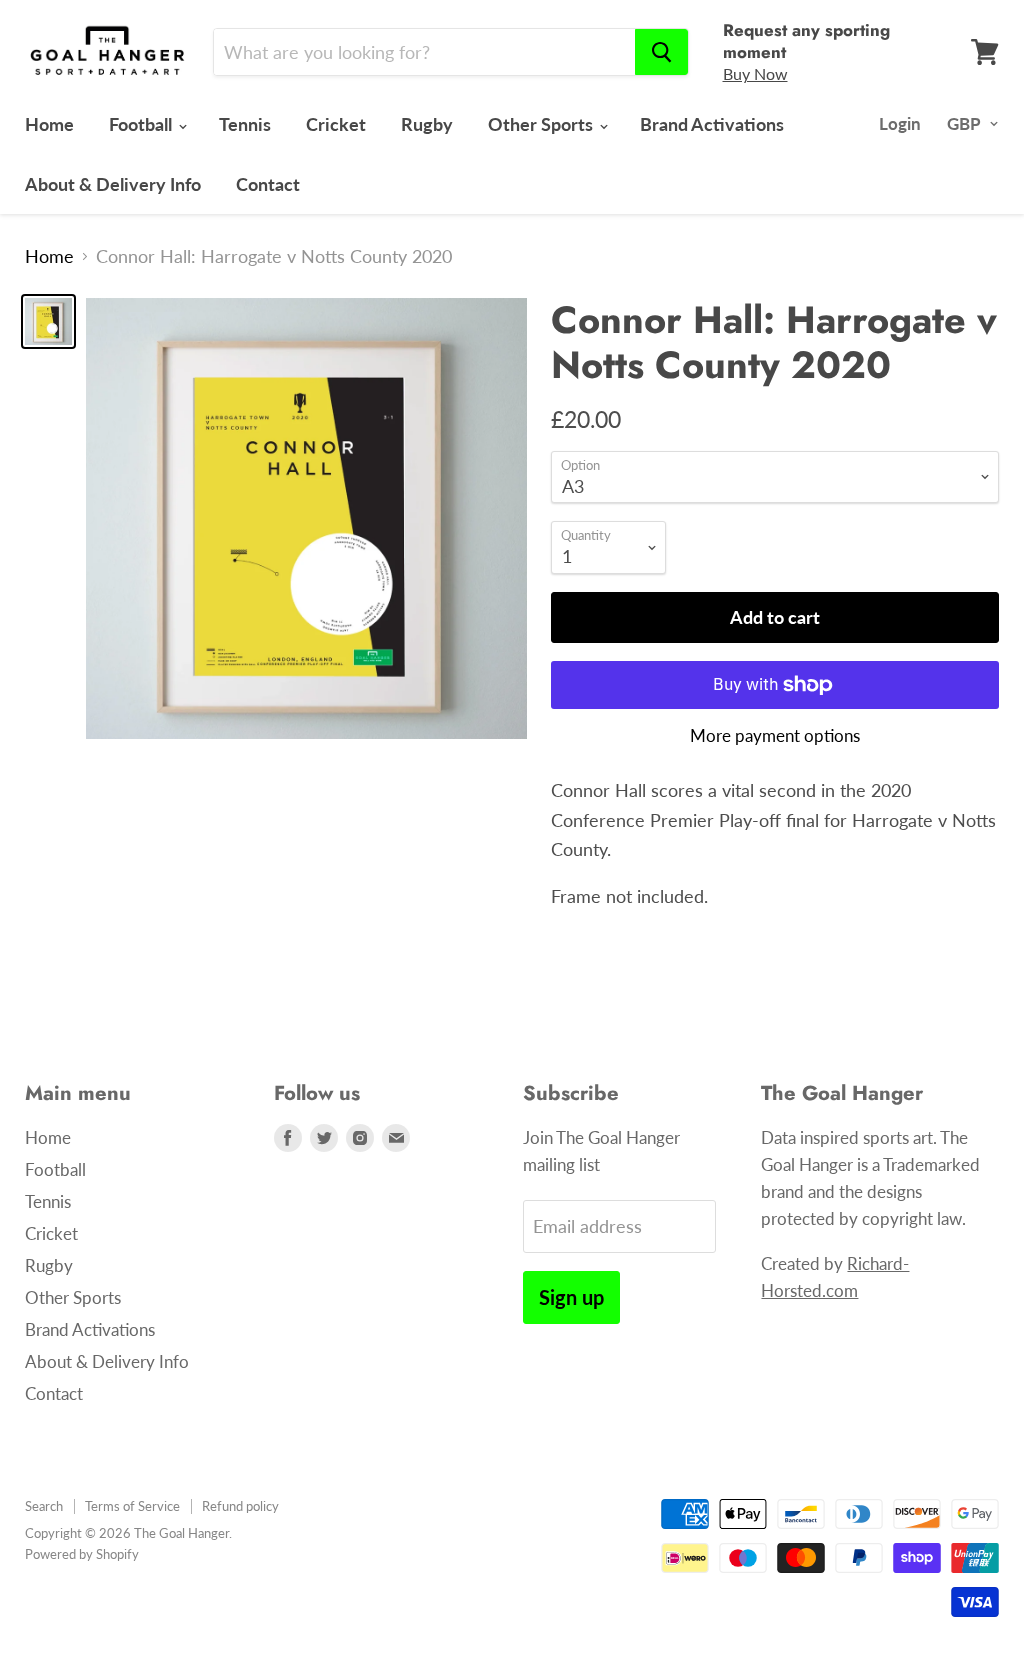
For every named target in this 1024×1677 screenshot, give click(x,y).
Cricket (336, 124)
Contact (268, 184)
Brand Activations (712, 124)
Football (142, 124)
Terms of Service (132, 1506)
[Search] (661, 52)
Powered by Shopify (82, 1554)
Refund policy (240, 1506)
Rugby (427, 124)
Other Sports (542, 124)
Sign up (571, 1297)
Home (49, 124)
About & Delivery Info (113, 184)
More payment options (775, 735)
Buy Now (755, 73)
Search (44, 1506)
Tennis (245, 124)
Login (900, 123)
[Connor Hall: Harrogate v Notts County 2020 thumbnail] (48, 321)
